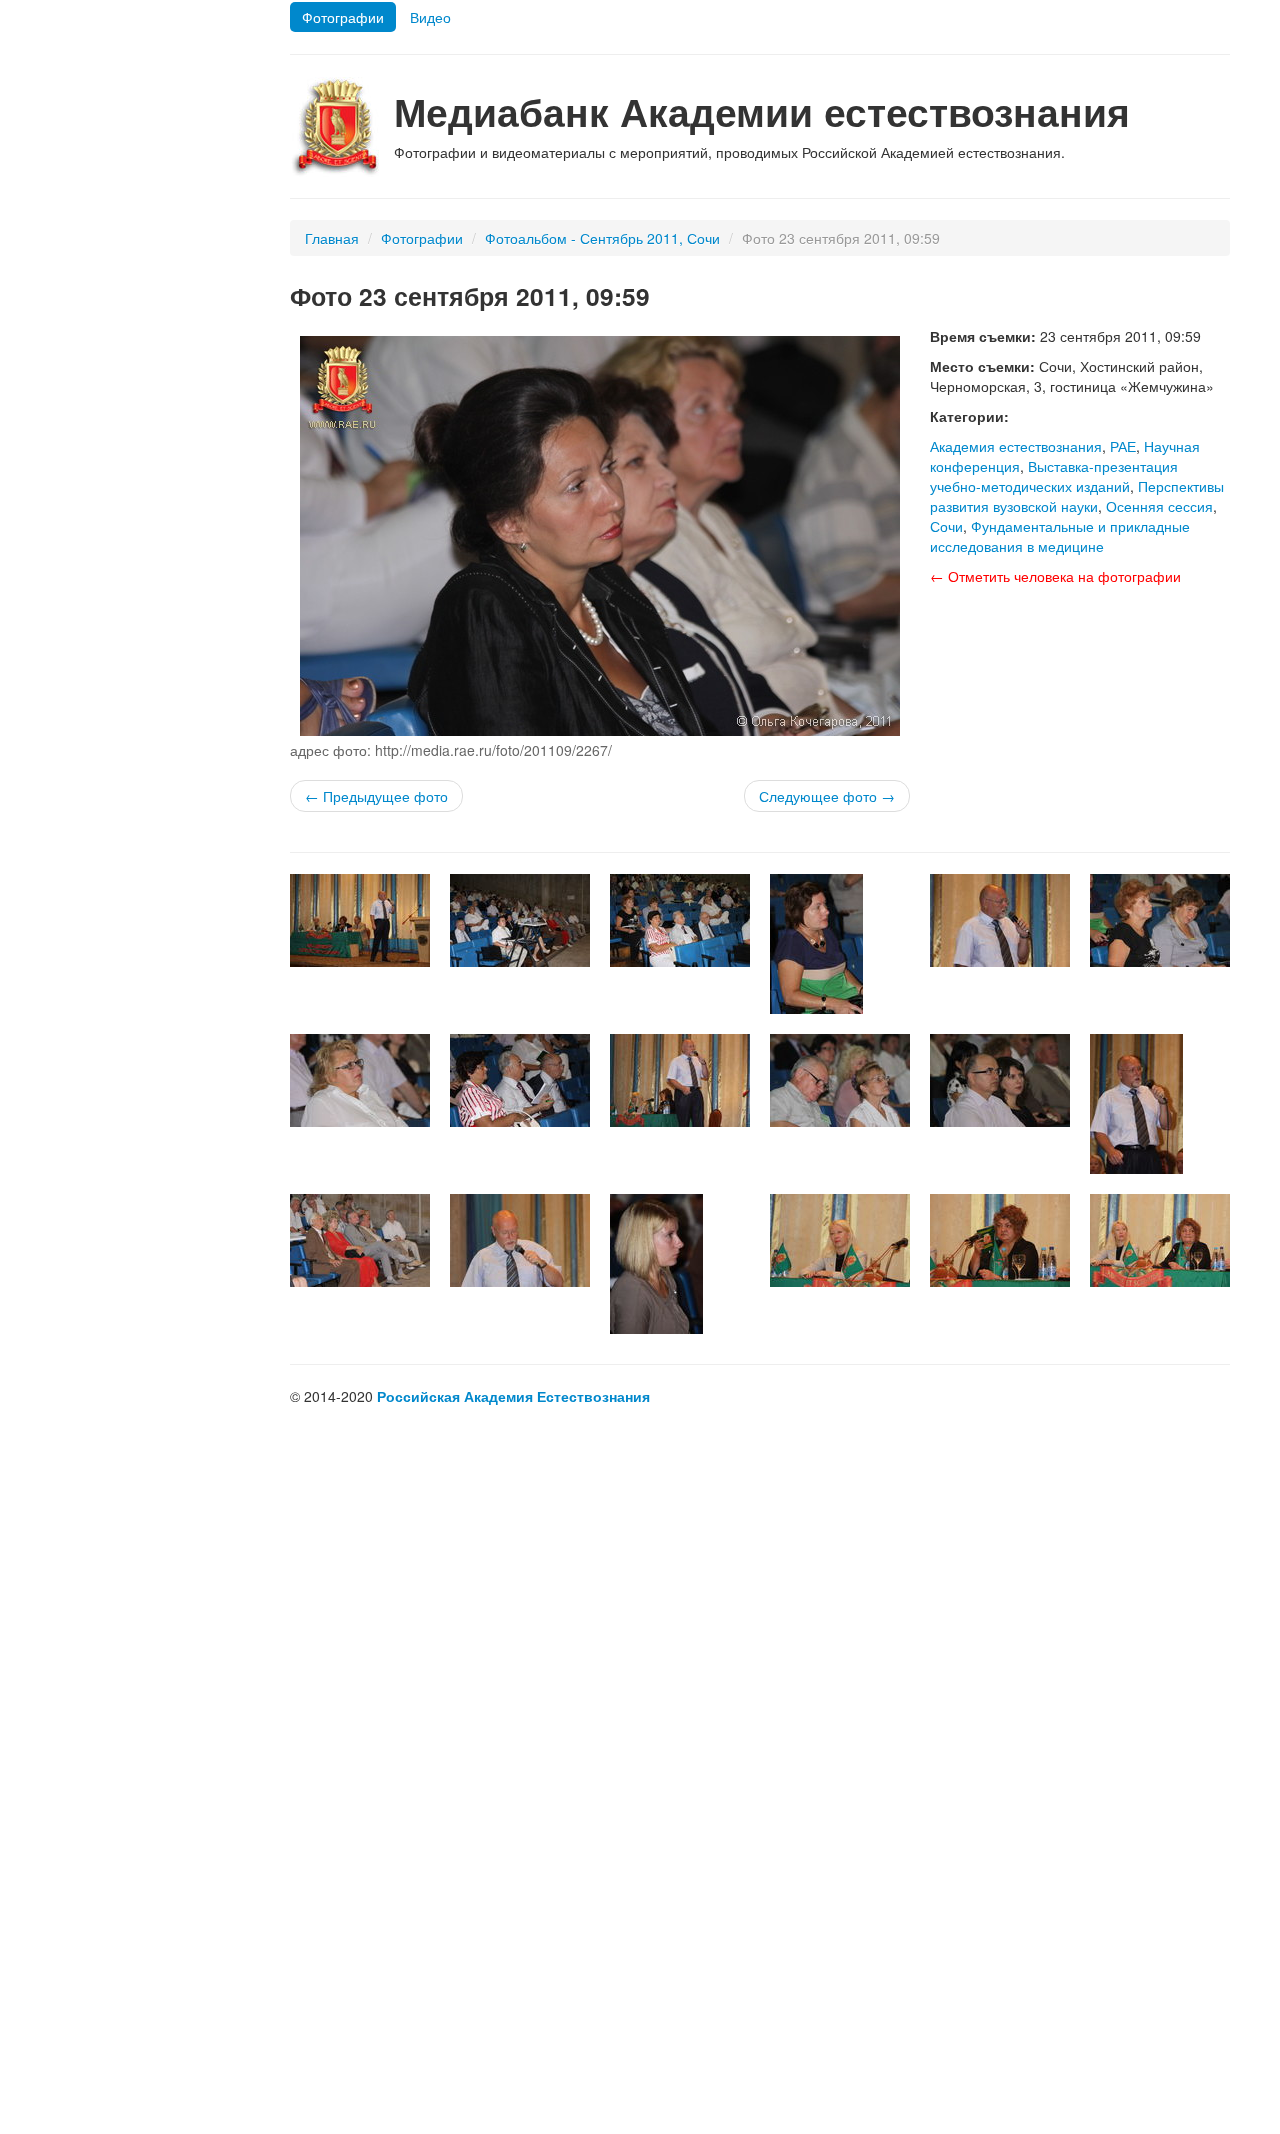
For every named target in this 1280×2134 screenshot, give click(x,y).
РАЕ (1123, 446)
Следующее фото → (827, 796)
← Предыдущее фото (376, 796)
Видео (430, 17)
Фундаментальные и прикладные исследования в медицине (1060, 536)
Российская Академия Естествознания (513, 1396)
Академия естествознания (1016, 446)
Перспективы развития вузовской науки (1077, 496)
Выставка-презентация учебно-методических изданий (1054, 476)
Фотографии (343, 17)
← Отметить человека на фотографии (1055, 576)
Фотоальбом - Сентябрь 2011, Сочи (602, 238)
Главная (332, 238)
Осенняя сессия (1159, 506)
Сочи (946, 526)
